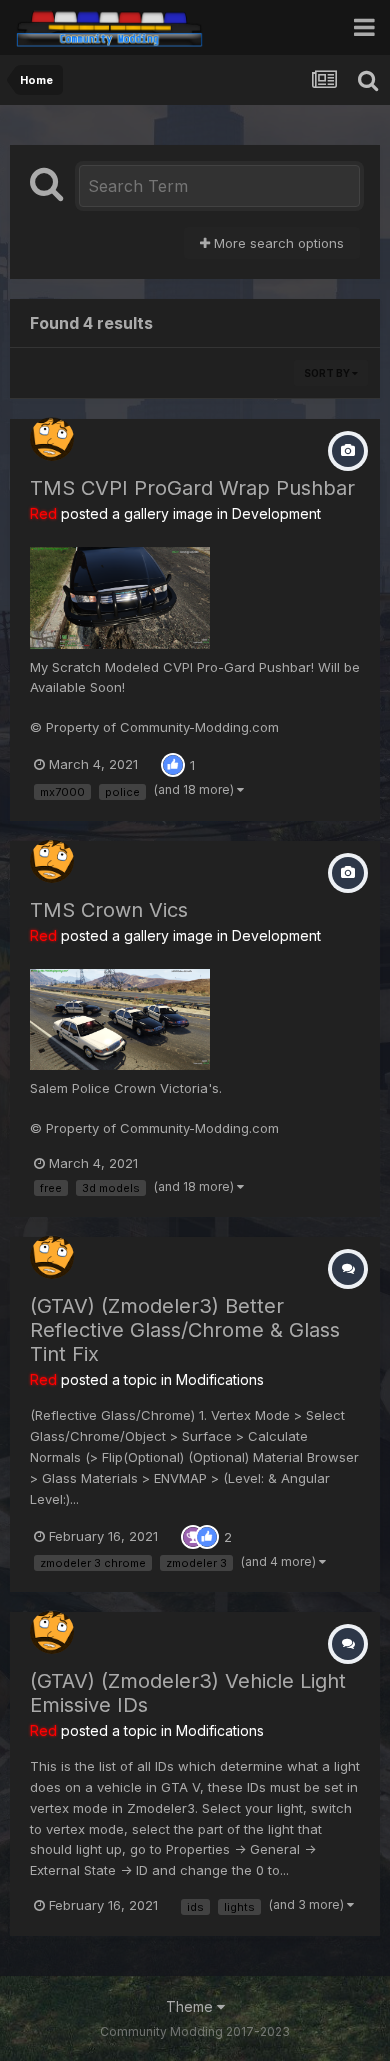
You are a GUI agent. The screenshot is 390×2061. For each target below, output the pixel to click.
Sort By (328, 373)
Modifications (220, 1379)
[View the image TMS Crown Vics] (120, 1018)
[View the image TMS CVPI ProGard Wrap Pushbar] (120, 597)
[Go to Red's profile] (52, 439)
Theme (191, 2006)
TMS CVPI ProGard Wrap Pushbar (192, 488)
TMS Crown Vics (109, 910)
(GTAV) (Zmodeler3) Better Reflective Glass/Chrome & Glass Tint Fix (185, 1330)
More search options (277, 243)
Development (276, 513)
